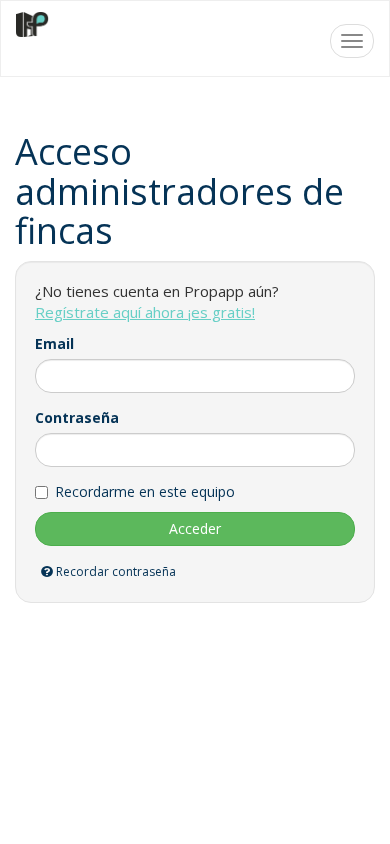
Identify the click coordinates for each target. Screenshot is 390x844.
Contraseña (77, 417)
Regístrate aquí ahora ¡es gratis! (145, 312)
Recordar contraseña (114, 571)
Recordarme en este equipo (145, 491)
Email (54, 343)
